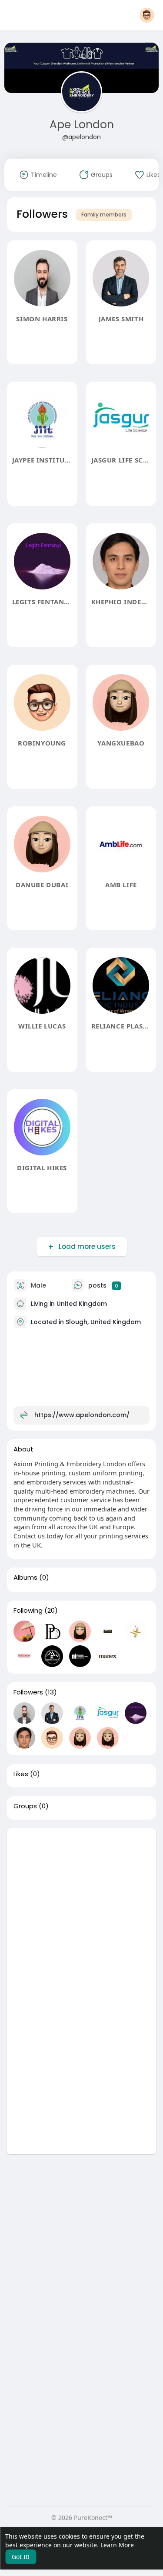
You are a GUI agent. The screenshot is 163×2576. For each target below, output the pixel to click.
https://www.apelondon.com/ (82, 1415)
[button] (147, 15)
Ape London (82, 125)
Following (28, 1611)
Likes (21, 1774)
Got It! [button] (21, 2557)
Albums (25, 1578)
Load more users (87, 1246)
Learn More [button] (117, 2545)
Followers (28, 1692)
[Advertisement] (81, 1910)
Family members (104, 215)
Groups (25, 1806)
